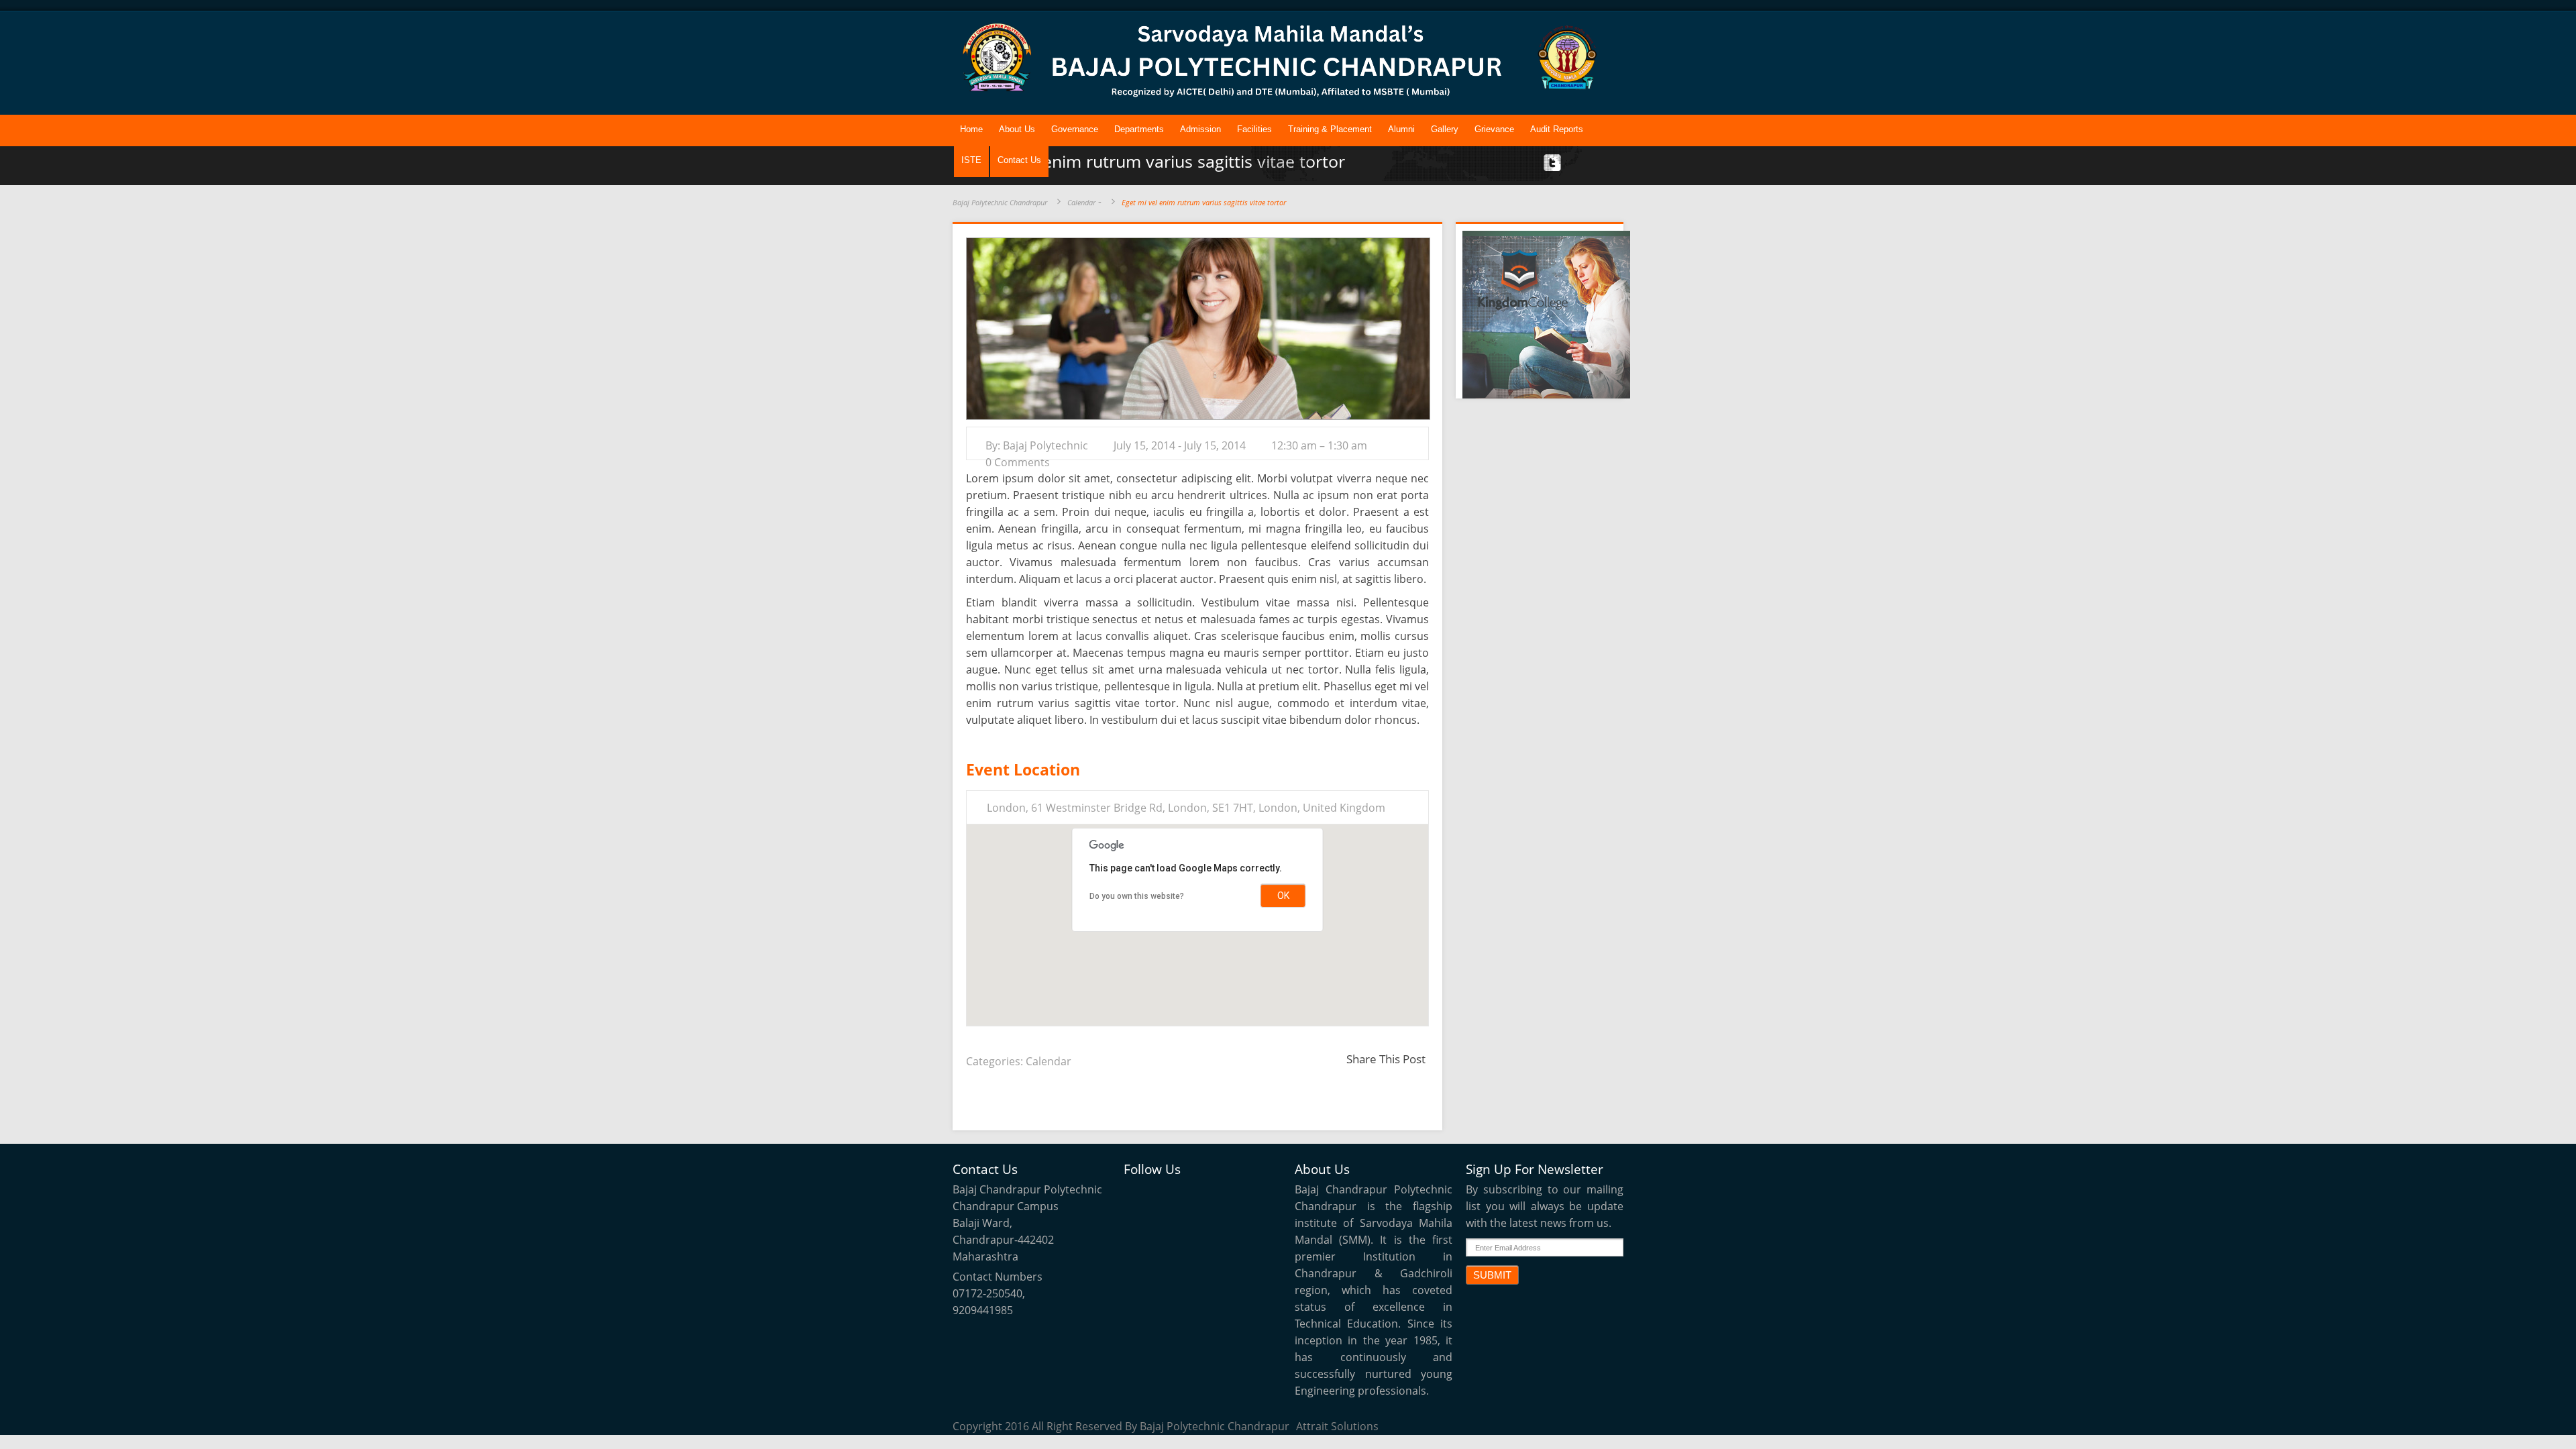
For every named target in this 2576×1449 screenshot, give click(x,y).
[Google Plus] (1232, 1195)
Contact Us (1019, 160)
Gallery (1445, 129)
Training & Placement (1330, 129)
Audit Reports (1557, 129)
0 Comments (1018, 462)
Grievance (1494, 129)
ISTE (971, 160)
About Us (1017, 129)
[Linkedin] (1201, 1195)
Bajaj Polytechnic (1045, 445)
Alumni (1401, 129)
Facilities (1254, 129)
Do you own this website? (1137, 896)
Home (971, 129)
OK (1283, 896)
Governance (1075, 129)
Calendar (1081, 202)
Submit (1492, 1275)
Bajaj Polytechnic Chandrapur (1000, 202)
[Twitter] (1139, 1195)
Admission (1200, 129)
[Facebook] (1170, 1195)
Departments (1139, 129)
